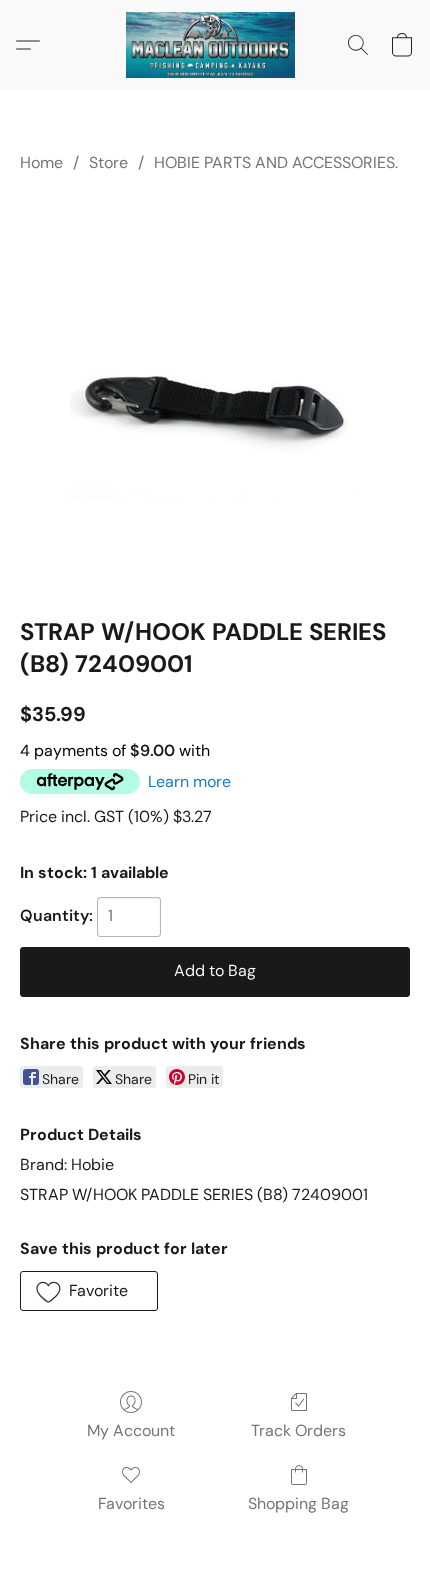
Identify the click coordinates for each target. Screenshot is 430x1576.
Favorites (131, 1503)
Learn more (189, 781)
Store (108, 162)
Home (41, 162)
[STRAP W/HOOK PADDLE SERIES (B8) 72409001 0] (215, 391)
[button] (215, 45)
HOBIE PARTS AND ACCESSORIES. (276, 162)
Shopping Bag (298, 1503)
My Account (131, 1430)
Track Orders (298, 1430)
